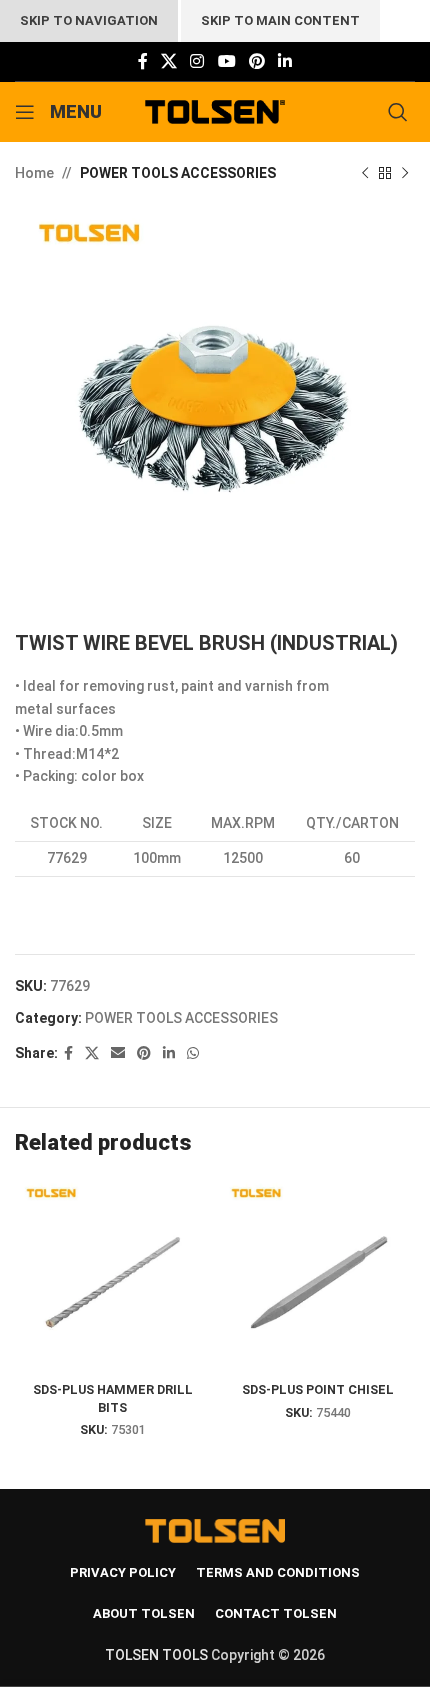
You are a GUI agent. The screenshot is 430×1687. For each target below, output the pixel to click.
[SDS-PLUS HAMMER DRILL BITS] (112, 1276)
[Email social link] (118, 1053)
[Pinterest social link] (256, 61)
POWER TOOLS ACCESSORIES (178, 173)
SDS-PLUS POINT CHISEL (318, 1389)
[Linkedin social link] (285, 61)
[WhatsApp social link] (193, 1053)
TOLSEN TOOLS (156, 1655)
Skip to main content (280, 20)
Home (34, 173)
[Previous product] (365, 173)
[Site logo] (215, 111)
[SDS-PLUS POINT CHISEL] (317, 1276)
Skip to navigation (89, 20)
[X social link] (168, 61)
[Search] (401, 112)
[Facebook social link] (142, 61)
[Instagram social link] (197, 61)
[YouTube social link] (226, 61)
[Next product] (405, 173)
